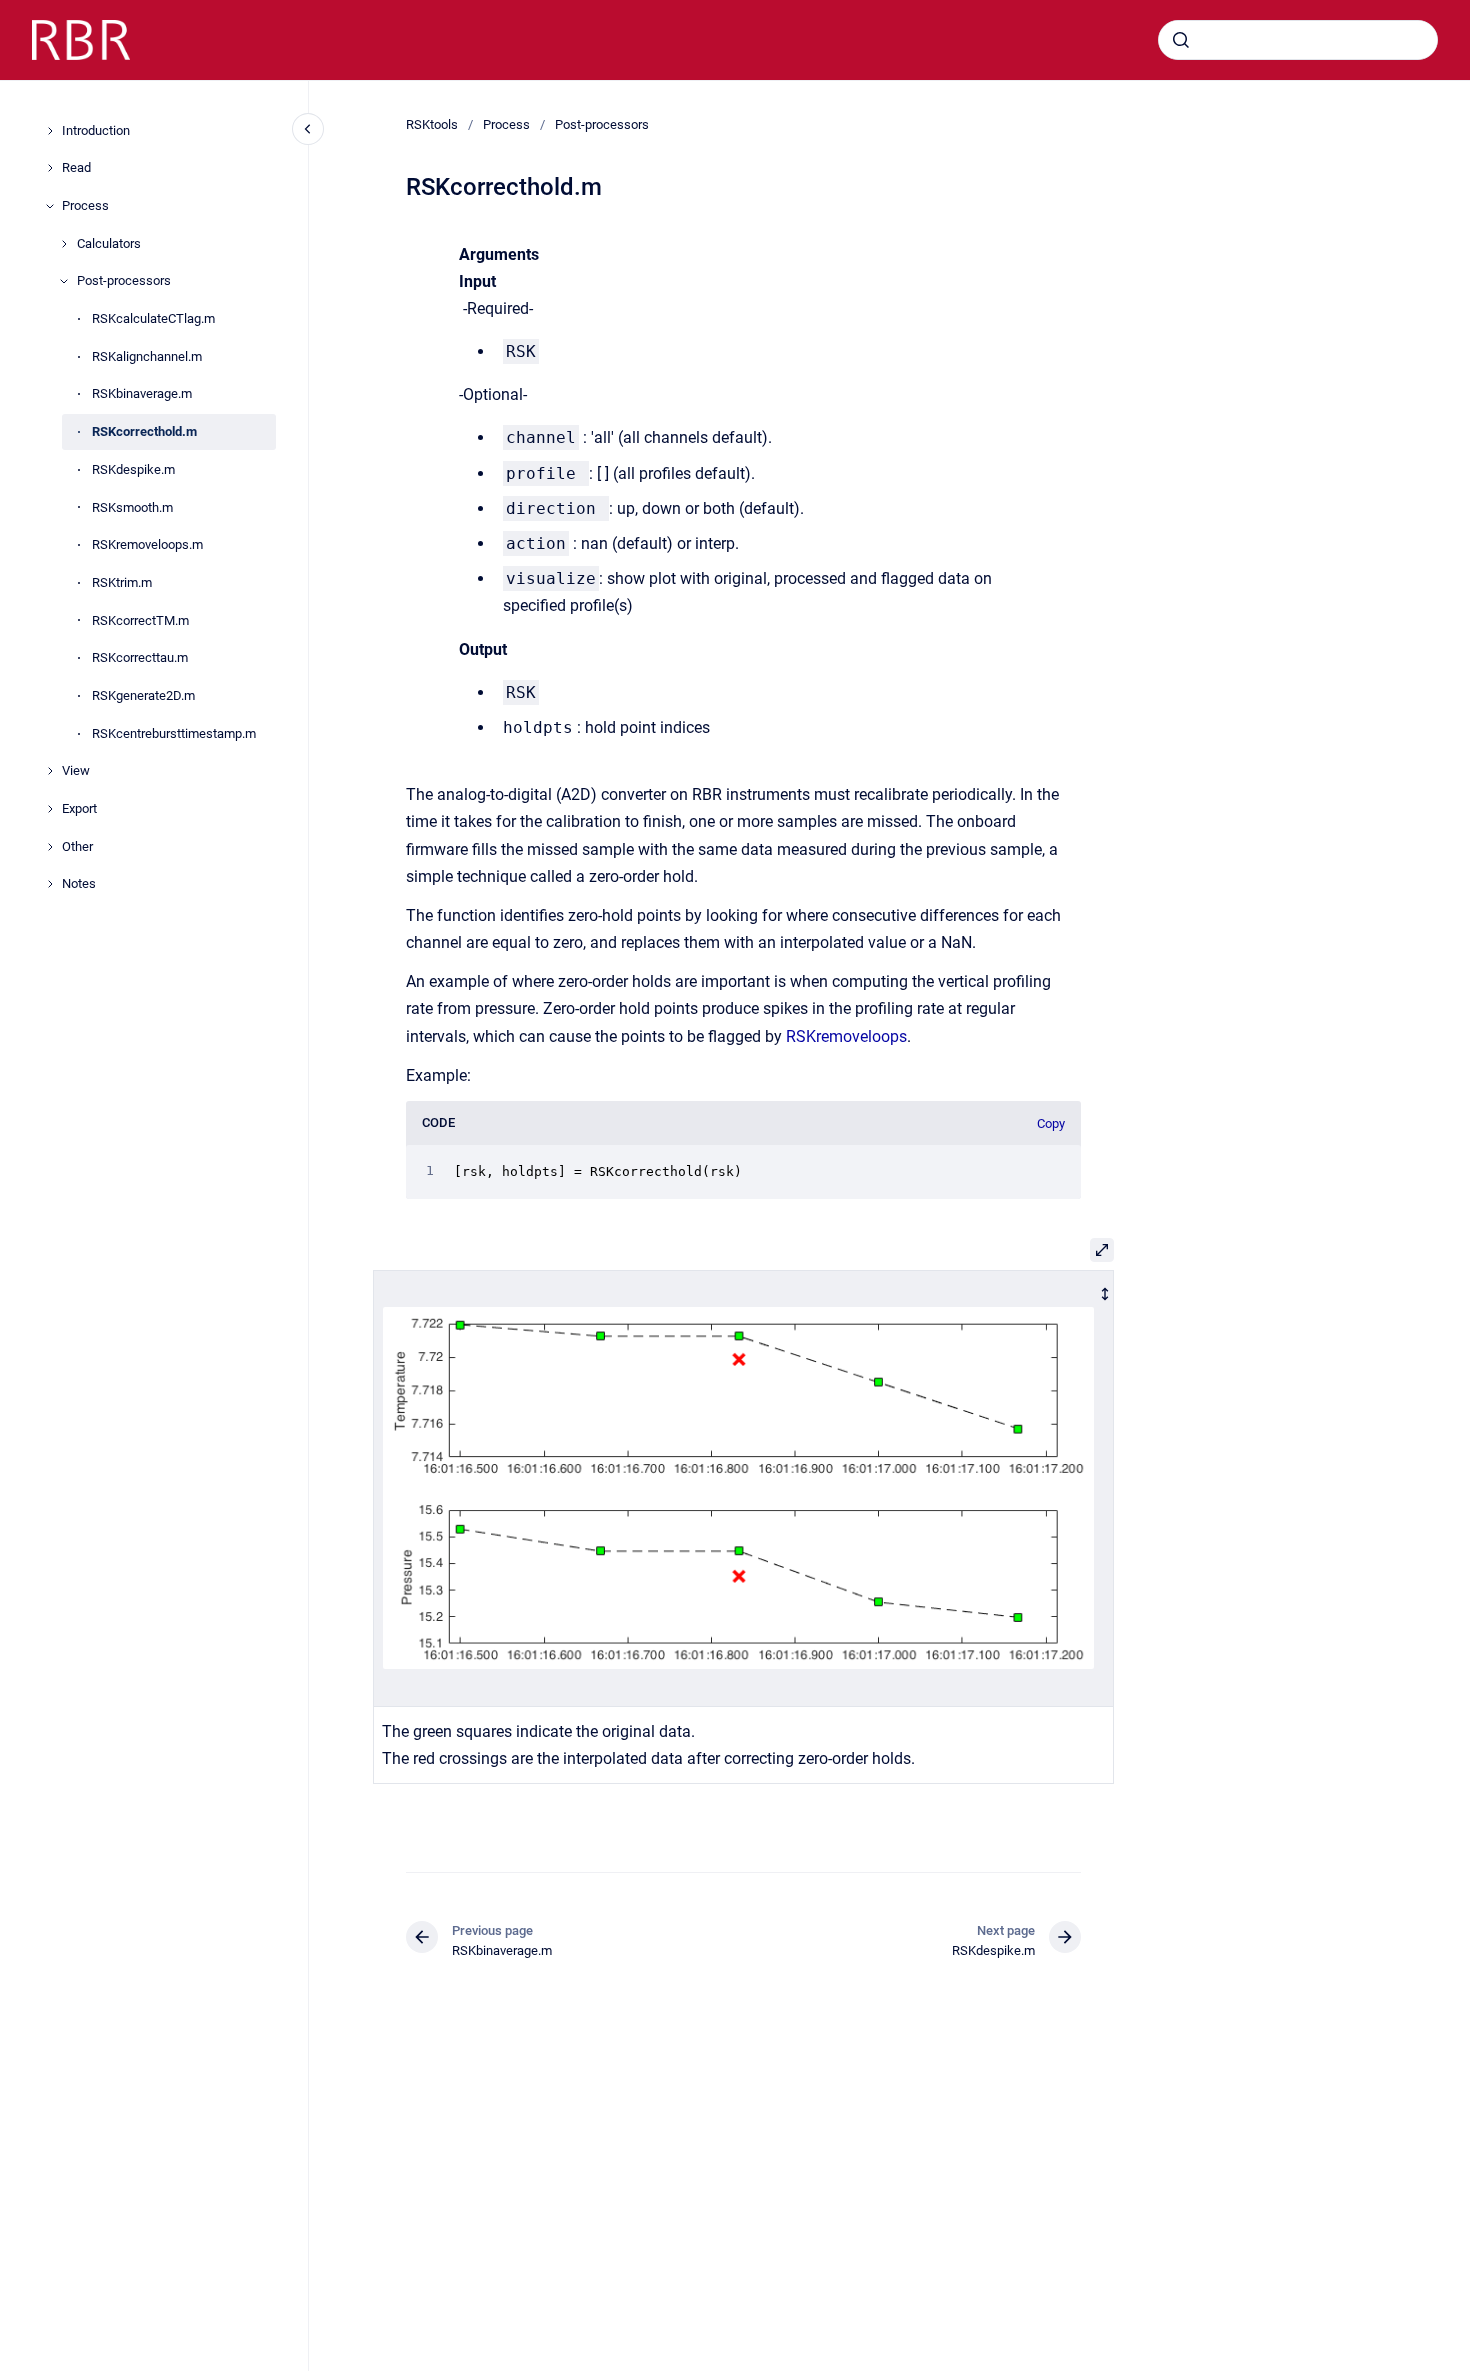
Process (85, 205)
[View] (50, 771)
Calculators (109, 243)
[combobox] (1298, 40)
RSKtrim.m (122, 582)
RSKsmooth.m (132, 507)
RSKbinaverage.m (142, 394)
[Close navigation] (308, 129)
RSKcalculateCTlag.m (153, 318)
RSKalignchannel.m (147, 356)
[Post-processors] (64, 281)
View (76, 770)
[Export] (50, 809)
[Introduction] (50, 131)
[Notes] (50, 884)
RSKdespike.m (133, 469)
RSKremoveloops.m (147, 544)
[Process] (50, 206)
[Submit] (1181, 40)
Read (76, 167)
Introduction (96, 130)
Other (77, 846)
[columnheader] (744, 1488)
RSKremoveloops (846, 1036)
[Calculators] (64, 244)
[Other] (50, 847)
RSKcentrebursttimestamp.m (174, 733)
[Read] (50, 168)
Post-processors (124, 281)
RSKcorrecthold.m (144, 431)
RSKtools (432, 124)
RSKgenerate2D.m (143, 695)
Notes (79, 884)
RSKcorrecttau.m (140, 657)
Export (79, 808)
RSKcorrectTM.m (140, 620)
